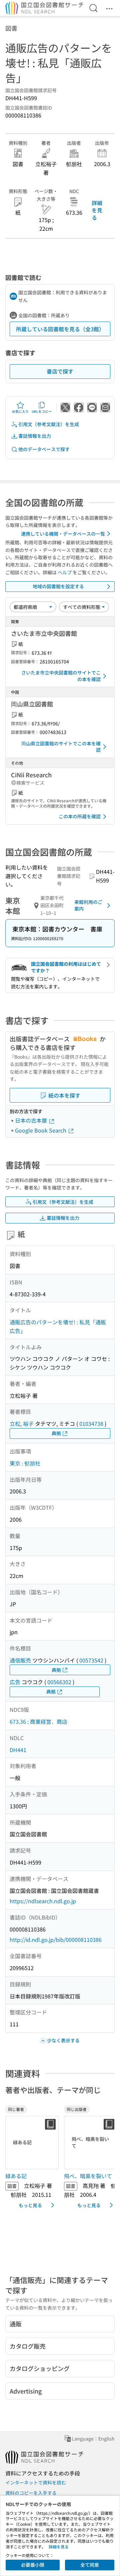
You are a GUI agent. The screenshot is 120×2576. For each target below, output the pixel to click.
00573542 (91, 1660)
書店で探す (60, 371)
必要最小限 (33, 2565)
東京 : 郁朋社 (25, 1463)
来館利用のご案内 (88, 905)
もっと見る (30, 2205)
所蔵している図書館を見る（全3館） (60, 329)
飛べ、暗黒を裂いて (88, 2176)
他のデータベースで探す (44, 449)
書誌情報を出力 (35, 436)
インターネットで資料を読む (36, 2482)
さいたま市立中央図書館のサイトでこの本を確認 (61, 676)
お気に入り (20, 411)
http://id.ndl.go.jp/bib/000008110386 (56, 1939)
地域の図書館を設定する (58, 586)
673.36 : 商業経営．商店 (38, 1721)
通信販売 (20, 1660)
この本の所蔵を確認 (80, 816)
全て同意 (90, 2565)
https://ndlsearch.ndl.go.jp (43, 1901)
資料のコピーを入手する (31, 2493)
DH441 (18, 1750)
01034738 (91, 1423)
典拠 (56, 1433)
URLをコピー (42, 411)
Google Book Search (41, 1130)
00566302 (59, 1682)
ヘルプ (65, 572)
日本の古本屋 (32, 1120)
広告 (15, 1682)
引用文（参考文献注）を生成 (49, 424)
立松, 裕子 (22, 1423)
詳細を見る (97, 210)
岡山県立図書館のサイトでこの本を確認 (61, 747)
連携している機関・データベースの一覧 (63, 534)
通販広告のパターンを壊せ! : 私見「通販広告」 (58, 1326)
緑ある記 (16, 2176)
